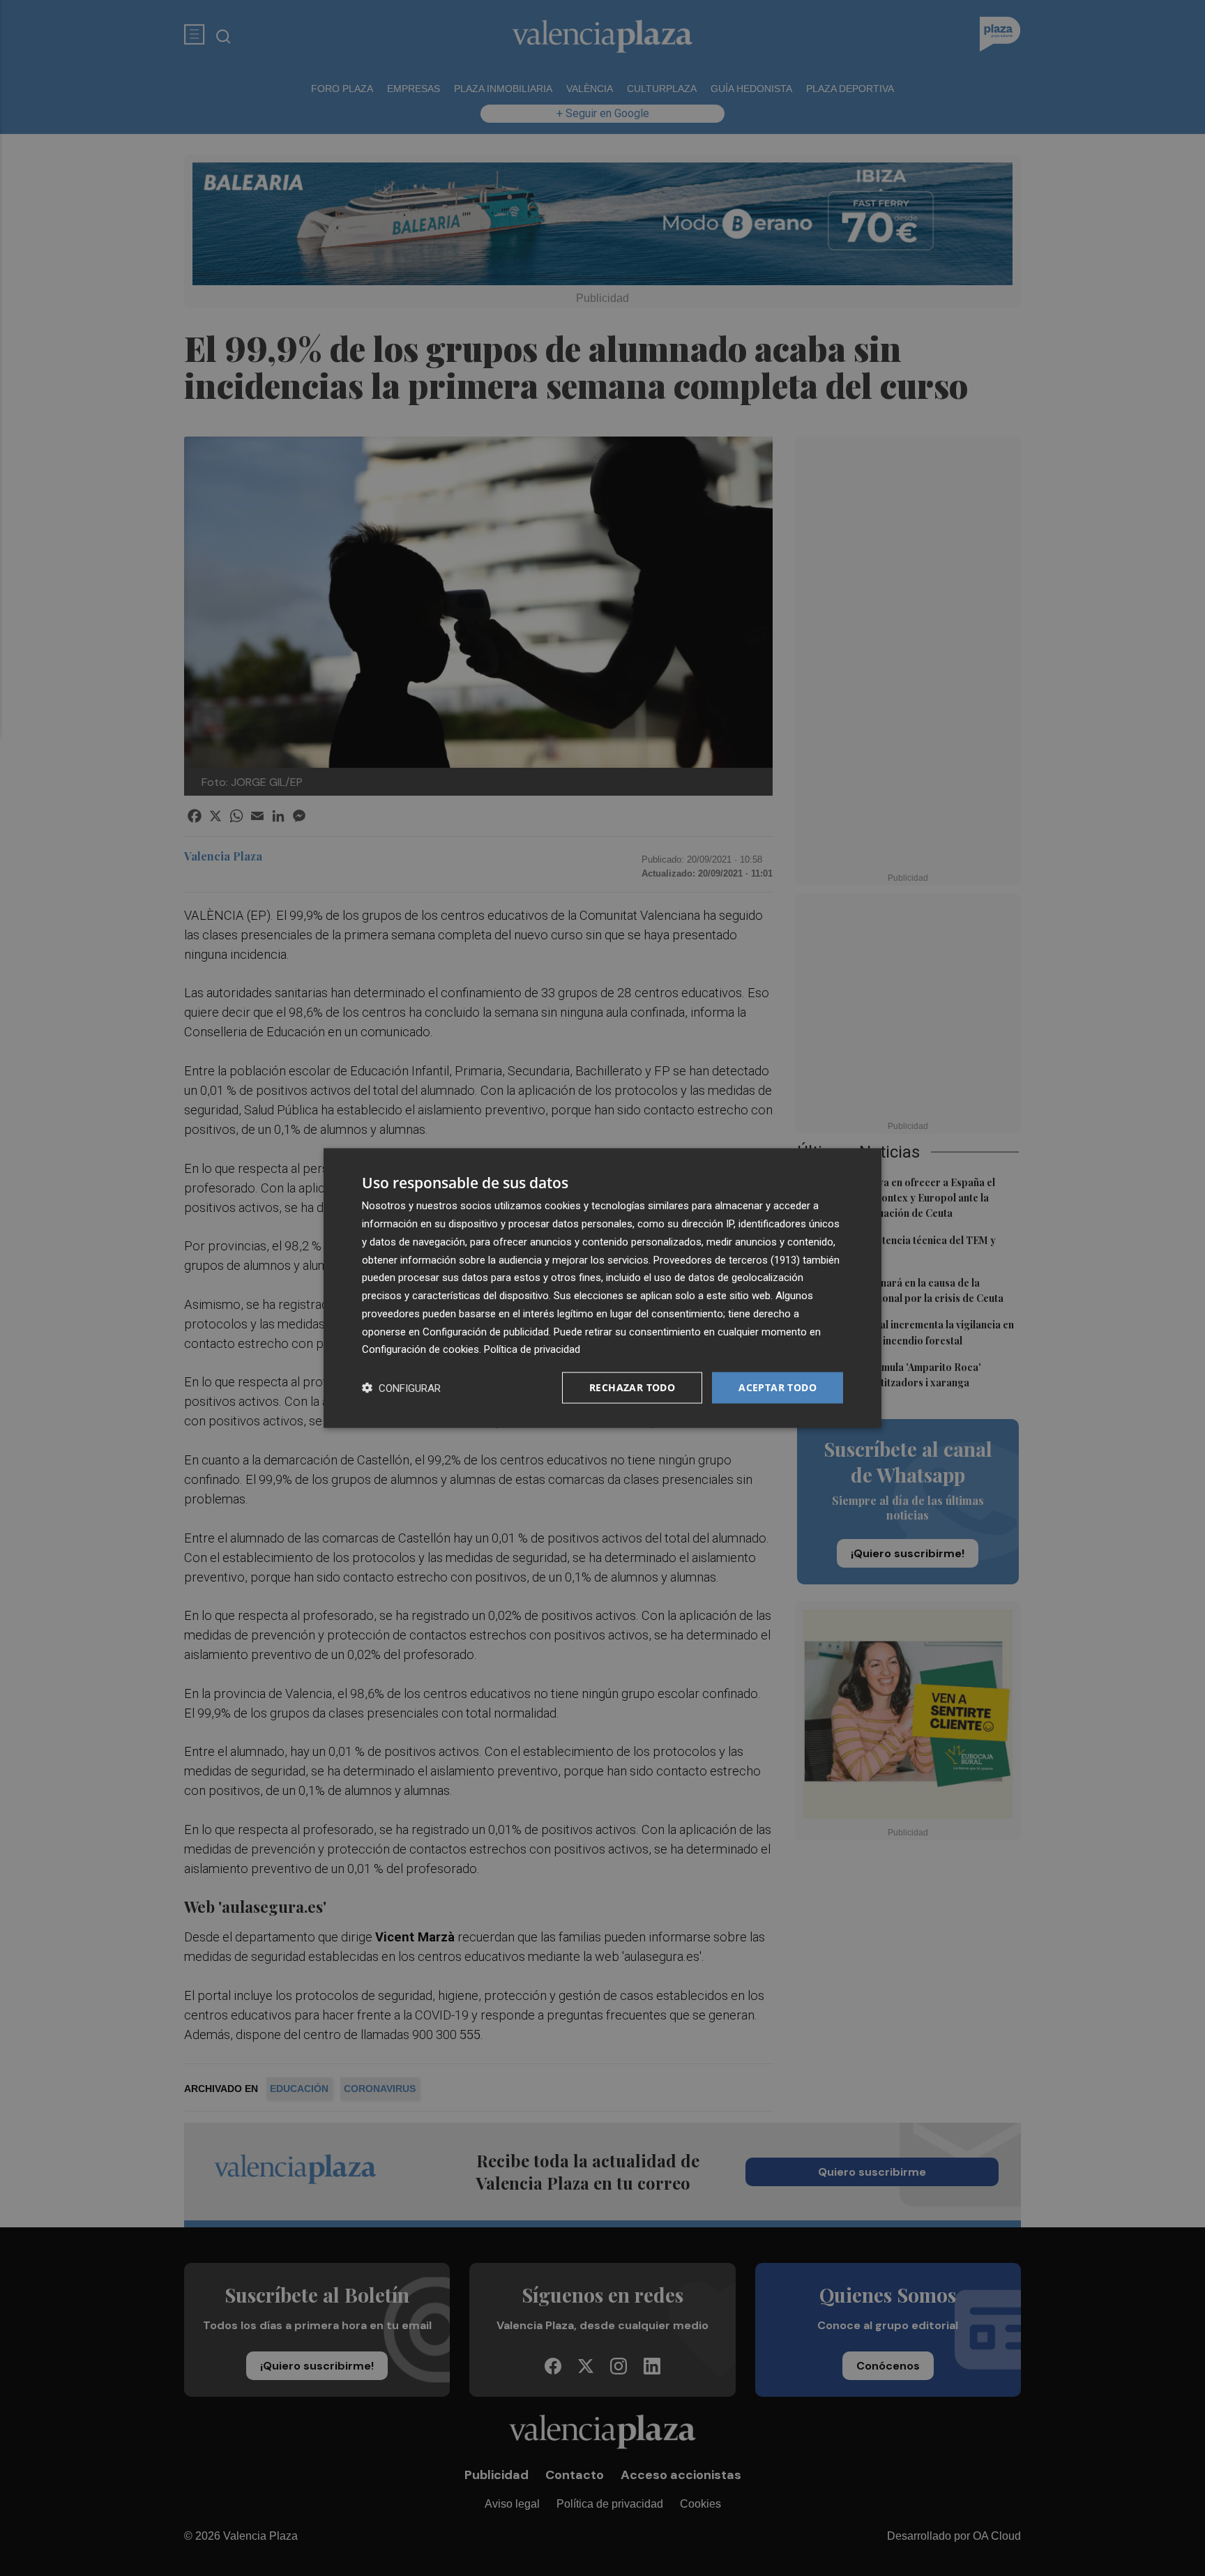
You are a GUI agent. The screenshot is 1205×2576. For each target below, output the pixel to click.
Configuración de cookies (420, 1349)
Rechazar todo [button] (632, 1387)
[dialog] (602, 1288)
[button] (401, 1388)
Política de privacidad (532, 1349)
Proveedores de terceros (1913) (727, 1259)
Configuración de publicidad (486, 1331)
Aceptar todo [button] (778, 1387)
